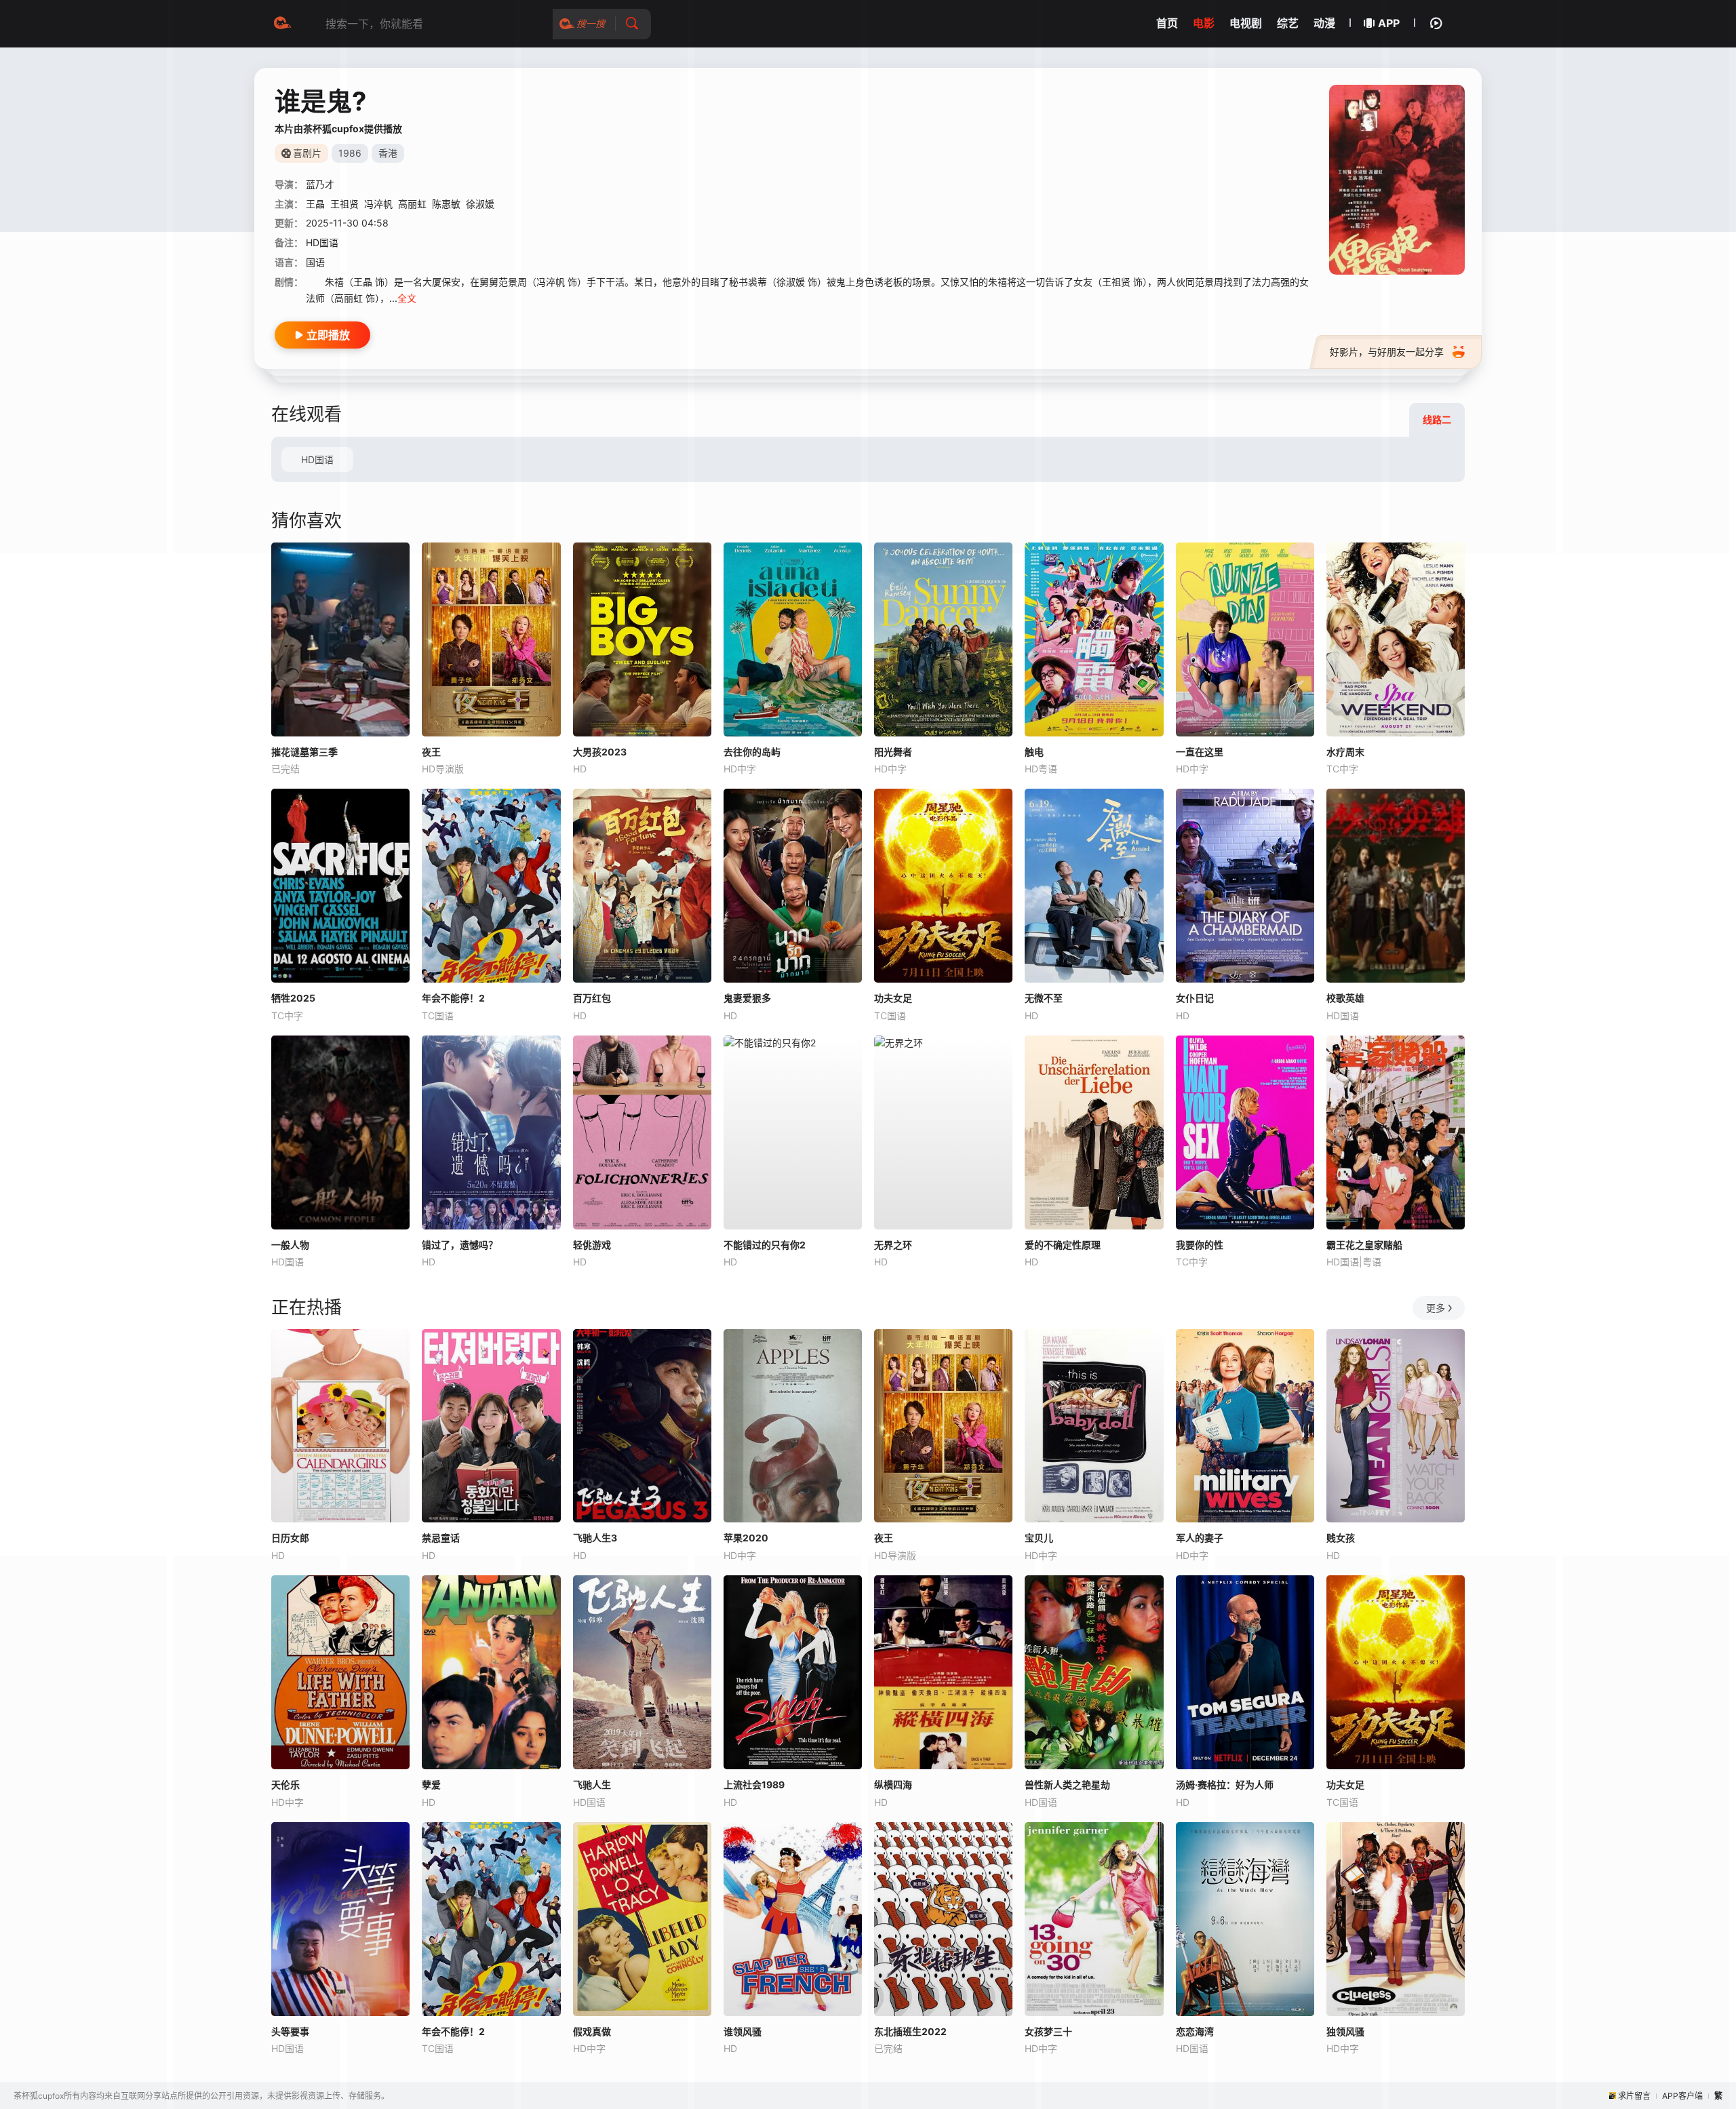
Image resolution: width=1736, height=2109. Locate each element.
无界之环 (893, 1245)
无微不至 (1044, 998)
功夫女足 (893, 998)
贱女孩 (1341, 1538)
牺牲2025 (293, 998)
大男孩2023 (600, 752)
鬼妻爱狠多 (747, 998)
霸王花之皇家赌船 (1364, 1245)
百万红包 (592, 998)
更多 (1436, 1308)
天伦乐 (285, 1785)
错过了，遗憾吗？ (460, 1245)
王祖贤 (344, 204)
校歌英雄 (1345, 998)
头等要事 (290, 2031)
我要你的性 (1200, 1245)
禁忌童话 (441, 1538)
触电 (1034, 752)
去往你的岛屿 (752, 752)
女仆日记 (1195, 998)
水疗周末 (1345, 752)
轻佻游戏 (592, 1245)
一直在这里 (1200, 752)
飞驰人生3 (595, 1538)
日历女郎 (290, 1538)
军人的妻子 (1200, 1538)
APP (1389, 23)
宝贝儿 (1039, 1538)
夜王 (431, 752)
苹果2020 (746, 1538)
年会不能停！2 (453, 998)
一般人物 (290, 1245)
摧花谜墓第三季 (304, 752)
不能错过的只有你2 (765, 1245)
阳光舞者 (893, 752)
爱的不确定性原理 (1063, 1245)
